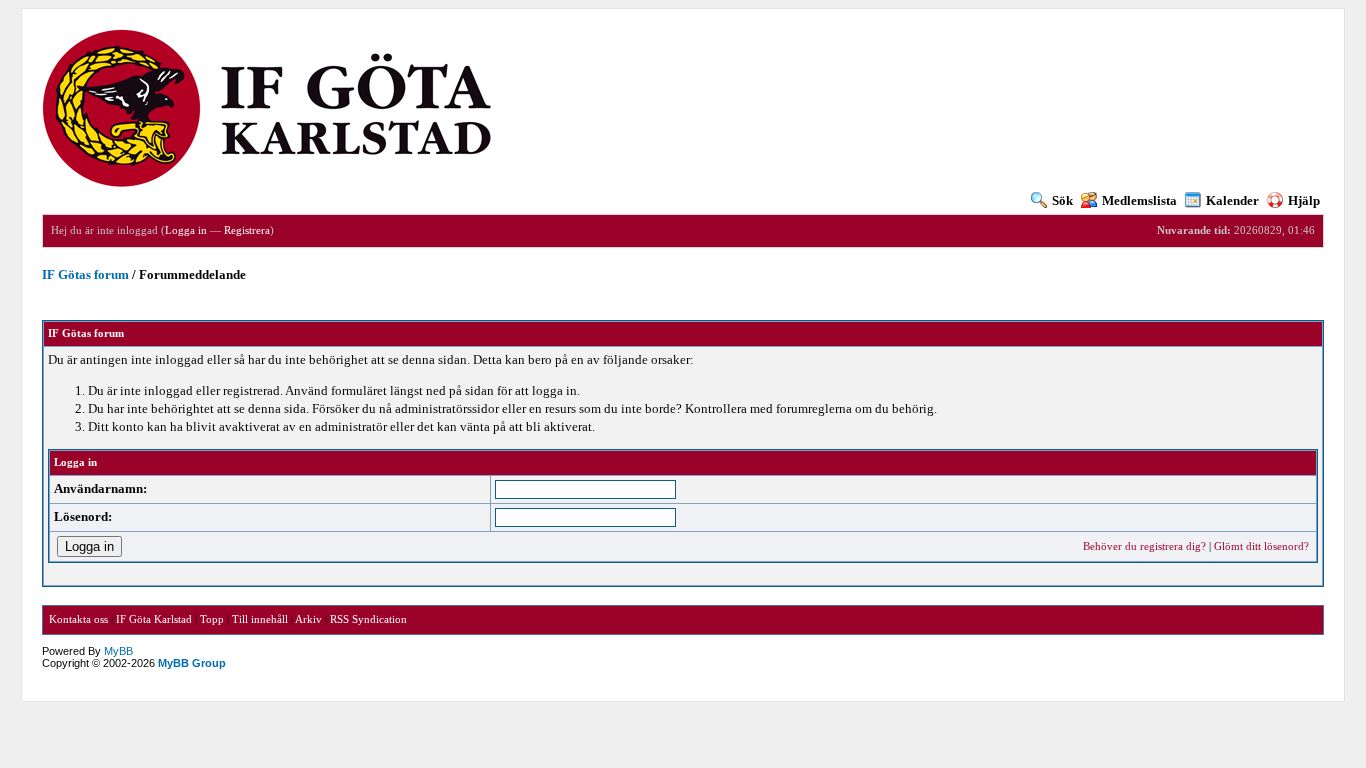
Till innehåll (260, 619)
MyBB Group (192, 663)
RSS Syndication (368, 619)
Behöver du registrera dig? (1144, 546)
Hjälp (1304, 200)
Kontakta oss (78, 619)
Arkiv (308, 619)
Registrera (247, 230)
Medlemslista (1139, 200)
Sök (1062, 200)
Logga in (186, 230)
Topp (212, 619)
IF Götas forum (85, 274)
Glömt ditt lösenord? (1261, 546)
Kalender (1232, 200)
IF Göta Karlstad (154, 619)
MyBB (118, 651)
